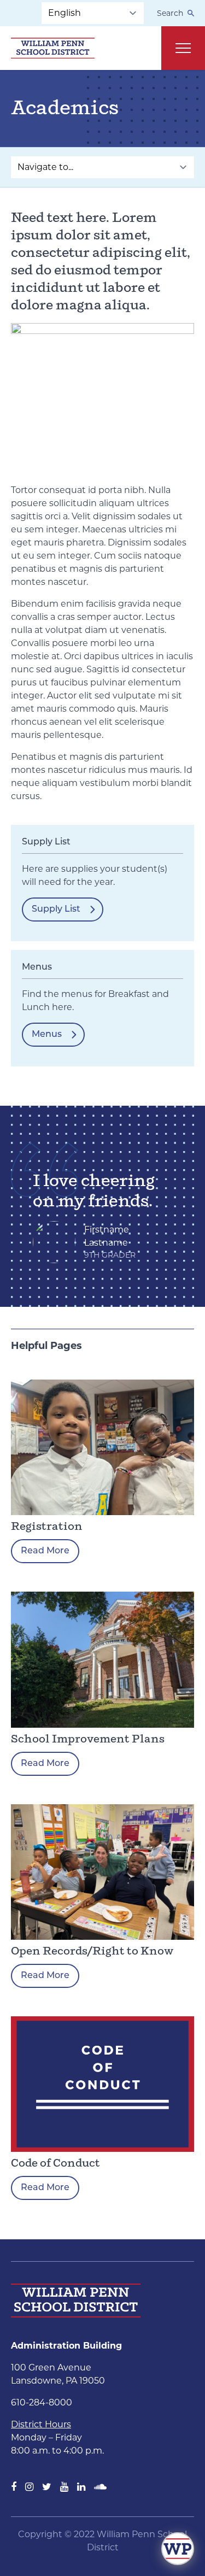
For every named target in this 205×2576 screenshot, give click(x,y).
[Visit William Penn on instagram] (29, 2487)
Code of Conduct (55, 2164)
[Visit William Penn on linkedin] (81, 2487)
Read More (45, 1551)
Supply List (56, 909)
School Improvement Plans (88, 1739)
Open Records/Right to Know (92, 1952)
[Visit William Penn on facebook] (14, 2487)
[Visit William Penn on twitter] (47, 2487)
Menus (47, 1035)
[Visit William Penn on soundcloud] (100, 2487)
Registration (47, 1527)
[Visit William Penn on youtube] (64, 2487)
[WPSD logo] (53, 48)
